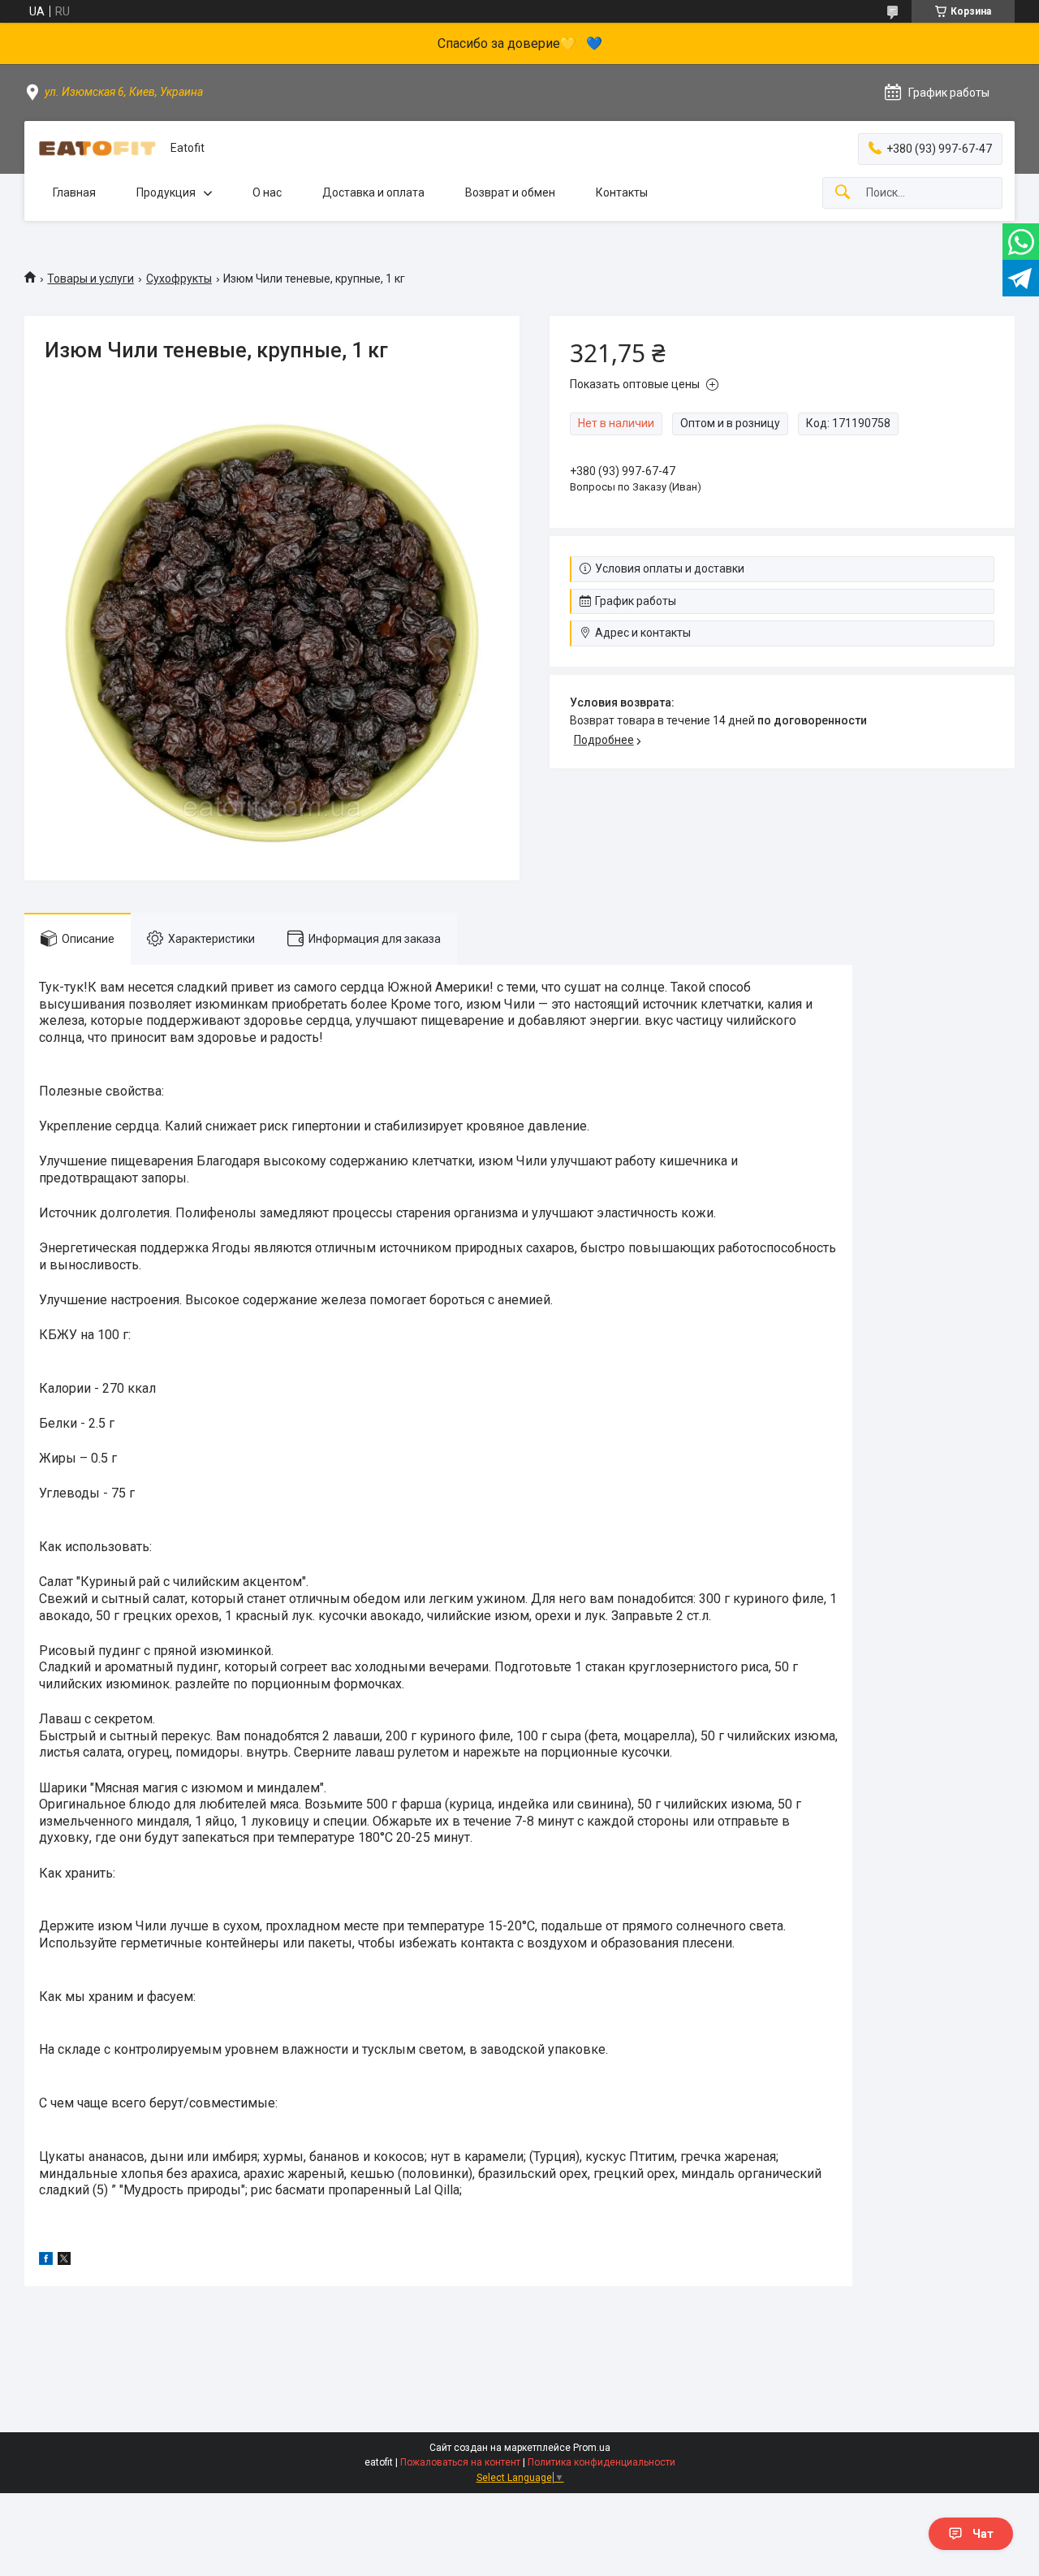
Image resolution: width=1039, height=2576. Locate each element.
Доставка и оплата (373, 192)
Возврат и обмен (510, 192)
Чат (983, 2534)
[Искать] (843, 193)
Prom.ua (592, 2448)
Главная (74, 192)
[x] (64, 2261)
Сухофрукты (179, 279)
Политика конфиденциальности (601, 2462)
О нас (267, 192)
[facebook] (46, 2261)
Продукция (166, 192)
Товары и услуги (91, 279)
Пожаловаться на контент (460, 2462)
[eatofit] (97, 149)
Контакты (622, 192)
